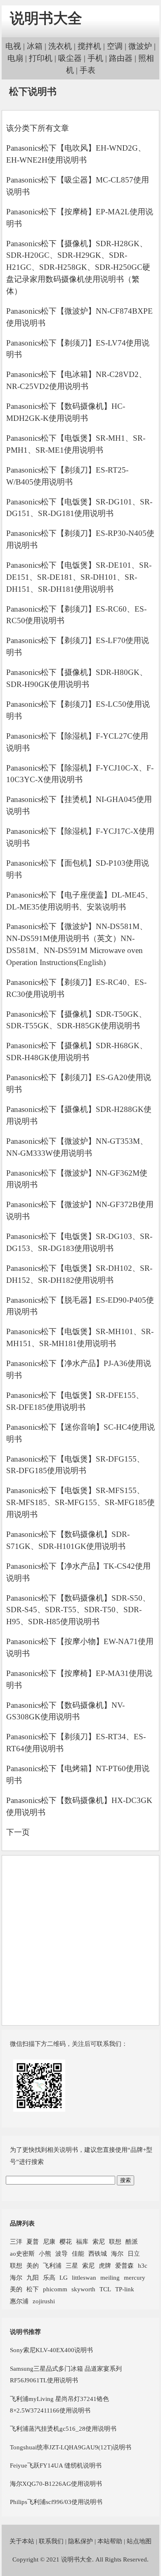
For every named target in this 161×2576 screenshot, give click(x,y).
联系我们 (51, 2541)
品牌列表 (22, 2223)
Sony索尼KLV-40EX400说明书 (51, 2350)
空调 (115, 46)
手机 (95, 58)
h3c (143, 2265)
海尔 (117, 2253)
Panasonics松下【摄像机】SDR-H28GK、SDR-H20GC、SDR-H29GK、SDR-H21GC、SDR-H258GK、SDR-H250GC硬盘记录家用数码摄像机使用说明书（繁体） (78, 267)
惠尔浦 (19, 2301)
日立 (134, 2253)
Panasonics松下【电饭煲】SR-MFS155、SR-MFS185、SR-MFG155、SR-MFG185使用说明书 (80, 1502)
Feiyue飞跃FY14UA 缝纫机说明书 (56, 2465)
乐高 (49, 2277)
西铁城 (98, 2253)
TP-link (125, 2289)
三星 (72, 2265)
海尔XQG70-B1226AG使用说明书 (56, 2484)
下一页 (18, 1832)
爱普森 (124, 2265)
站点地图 (139, 2541)
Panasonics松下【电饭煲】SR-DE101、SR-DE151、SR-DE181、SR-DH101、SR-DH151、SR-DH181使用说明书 (79, 577)
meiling (110, 2277)
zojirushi (44, 2301)
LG (64, 2277)
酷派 (132, 2241)
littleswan (84, 2277)
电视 (13, 46)
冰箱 (35, 46)
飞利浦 (52, 2265)
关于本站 (22, 2541)
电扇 (15, 58)
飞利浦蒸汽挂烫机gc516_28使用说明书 (63, 2428)
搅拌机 (89, 46)
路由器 (121, 58)
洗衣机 (60, 46)
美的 (33, 2265)
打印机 (41, 58)
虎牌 (105, 2265)
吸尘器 (70, 58)
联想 (115, 2241)
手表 (88, 70)
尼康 (49, 2241)
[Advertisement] (80, 1940)
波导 (62, 2253)
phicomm (55, 2289)
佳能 (78, 2253)
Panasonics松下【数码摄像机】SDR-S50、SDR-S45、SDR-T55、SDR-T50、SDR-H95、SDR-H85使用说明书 (78, 1610)
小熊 (45, 2253)
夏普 (33, 2241)
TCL (105, 2289)
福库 (82, 2241)
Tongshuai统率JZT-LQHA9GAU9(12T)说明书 (71, 2447)
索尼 (99, 2241)
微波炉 (140, 46)
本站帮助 (110, 2541)
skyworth (83, 2289)
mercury (135, 2277)
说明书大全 (46, 18)
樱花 (66, 2241)
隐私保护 (80, 2541)
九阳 (33, 2277)
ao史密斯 (22, 2253)
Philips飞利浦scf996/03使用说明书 (56, 2502)
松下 (33, 2289)
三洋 (16, 2241)
